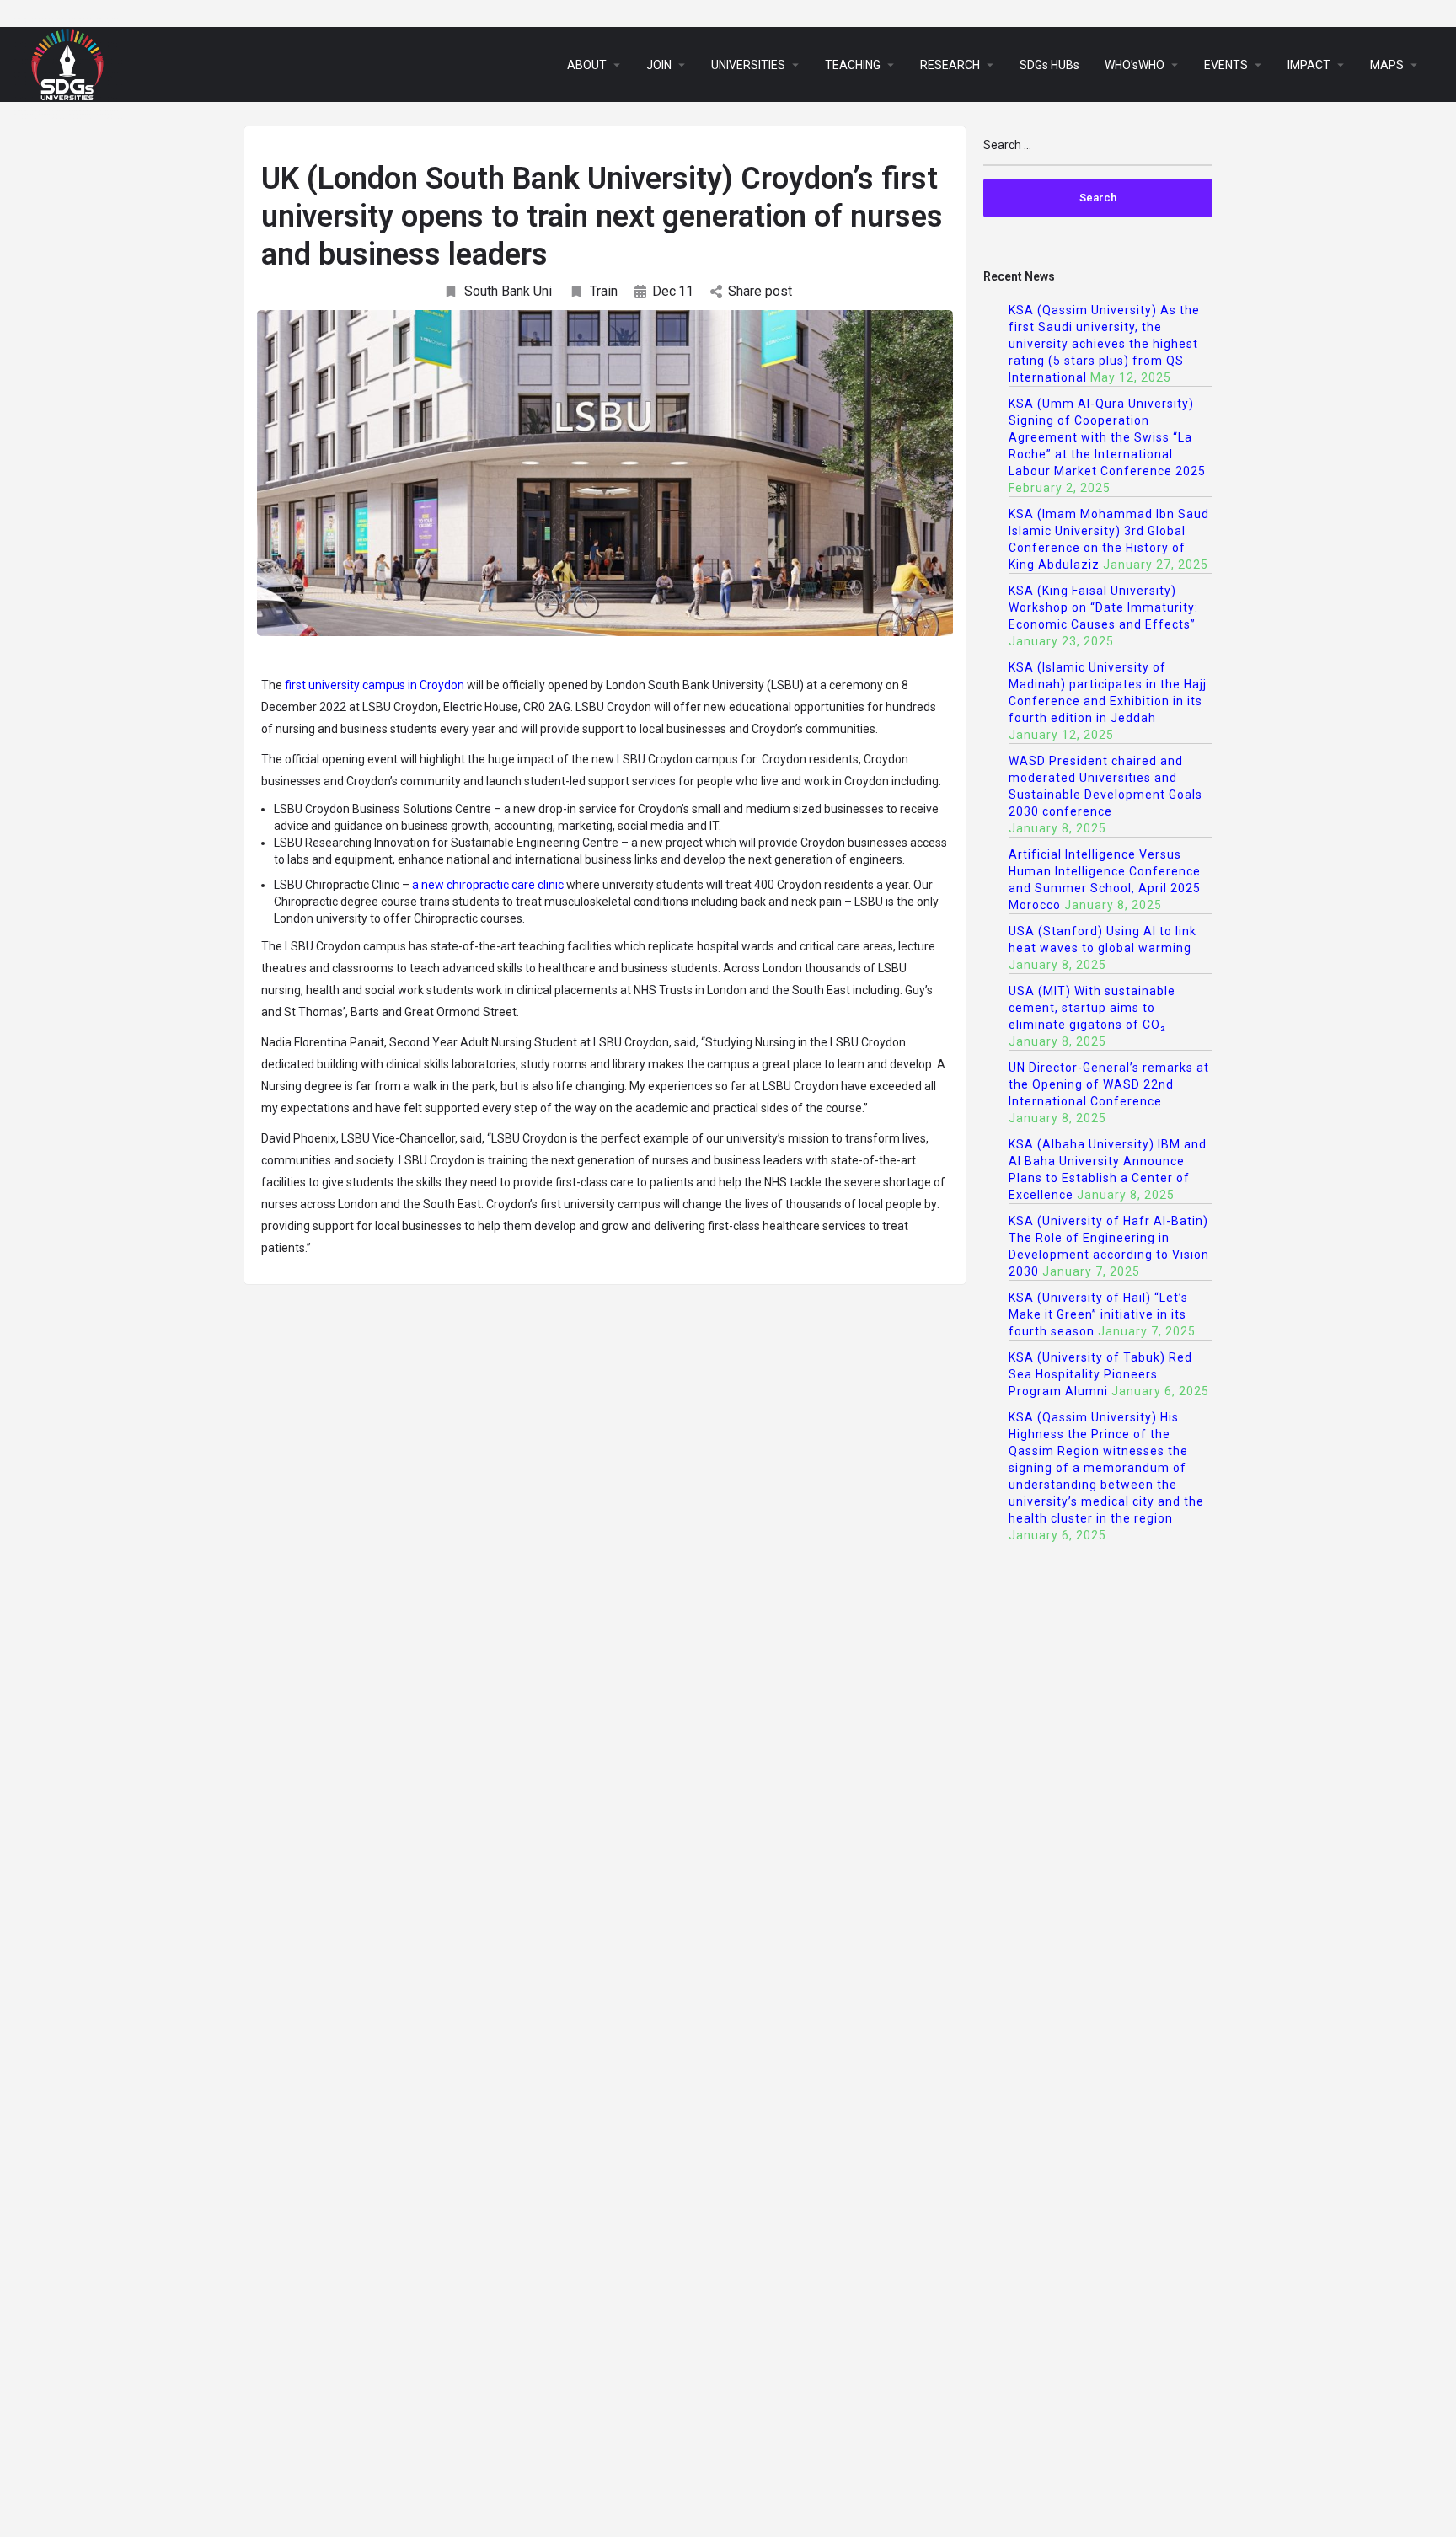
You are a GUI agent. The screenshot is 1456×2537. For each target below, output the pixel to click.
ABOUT (587, 65)
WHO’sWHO (1135, 65)
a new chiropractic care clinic (488, 885)
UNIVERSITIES (748, 65)
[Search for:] (1098, 152)
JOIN (659, 65)
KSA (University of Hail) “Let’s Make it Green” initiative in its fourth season (1098, 1314)
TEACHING (853, 65)
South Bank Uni (508, 291)
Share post (760, 291)
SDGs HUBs (1049, 65)
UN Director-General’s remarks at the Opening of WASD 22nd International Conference (1109, 1084)
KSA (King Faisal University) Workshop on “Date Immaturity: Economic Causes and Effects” (1103, 607)
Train (604, 291)
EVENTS (1226, 65)
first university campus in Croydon (375, 685)
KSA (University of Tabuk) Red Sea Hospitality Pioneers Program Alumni (1100, 1374)
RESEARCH (950, 65)
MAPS (1387, 65)
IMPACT (1309, 65)
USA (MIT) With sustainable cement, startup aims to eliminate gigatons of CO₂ (1092, 1008)
